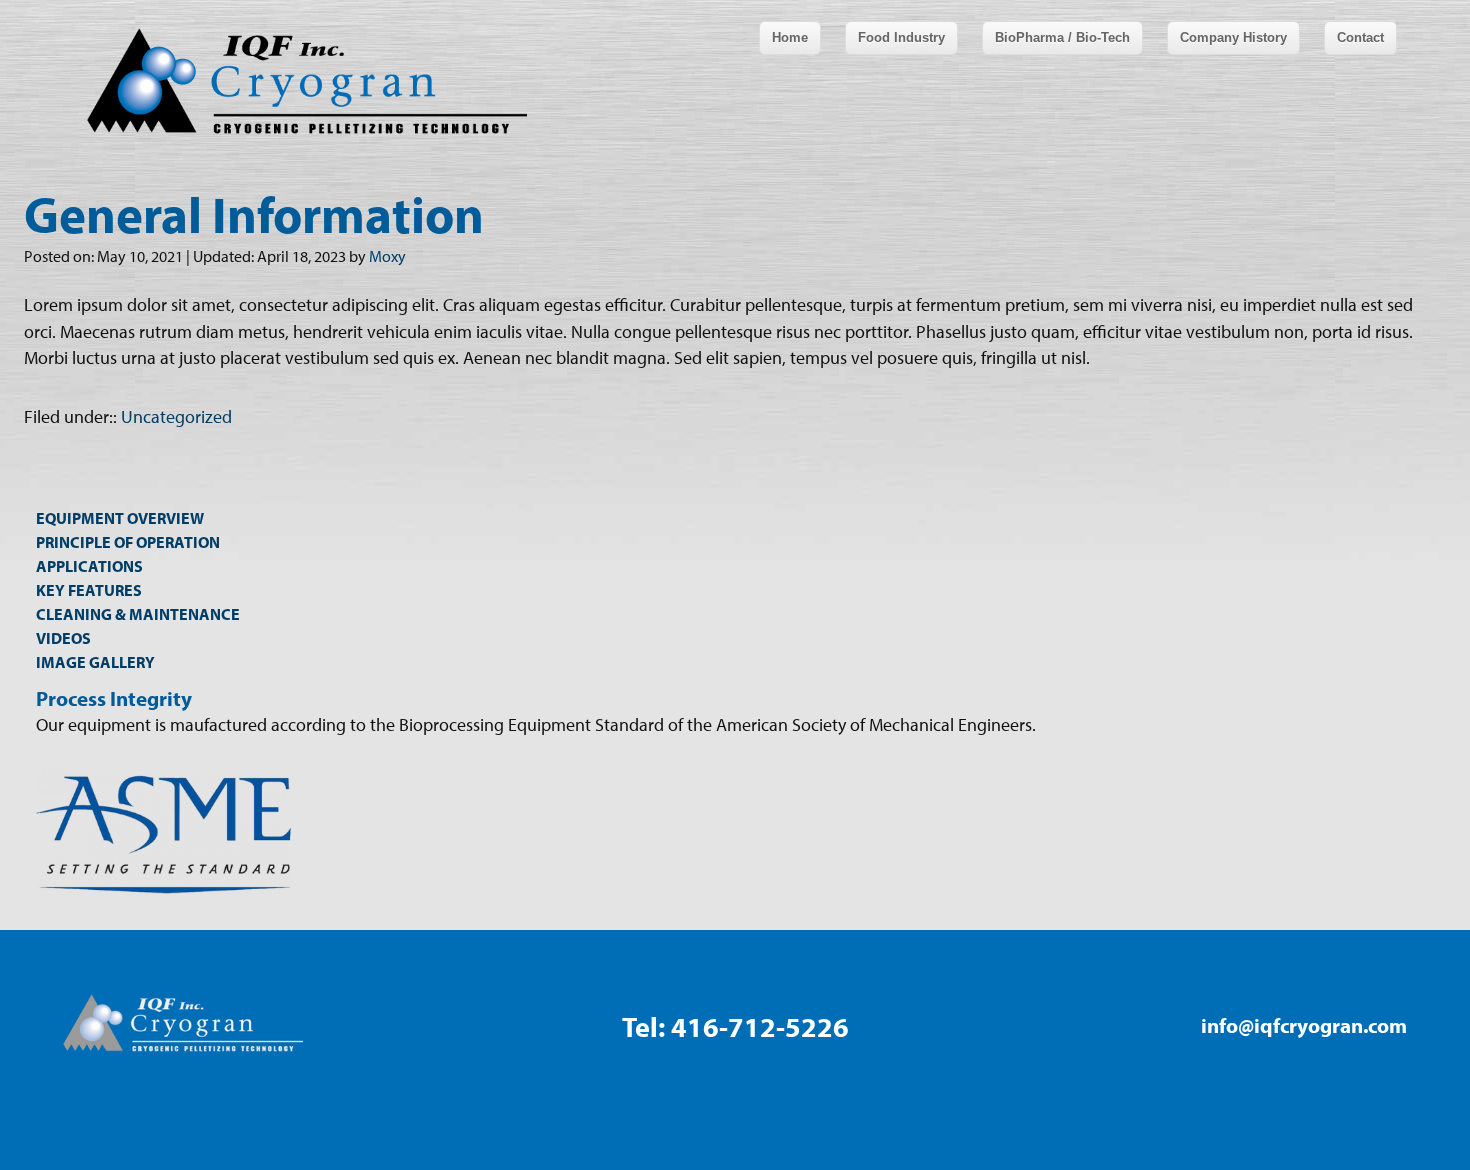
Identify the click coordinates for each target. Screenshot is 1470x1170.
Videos (63, 638)
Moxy (387, 256)
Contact (1360, 37)
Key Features (89, 590)
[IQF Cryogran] (75, 81)
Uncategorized (176, 416)
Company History (1233, 37)
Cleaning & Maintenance (138, 614)
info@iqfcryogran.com (1304, 1025)
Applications (89, 566)
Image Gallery (95, 662)
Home (790, 37)
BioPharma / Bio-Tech (1062, 37)
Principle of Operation (128, 542)
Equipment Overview (120, 518)
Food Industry (901, 37)
